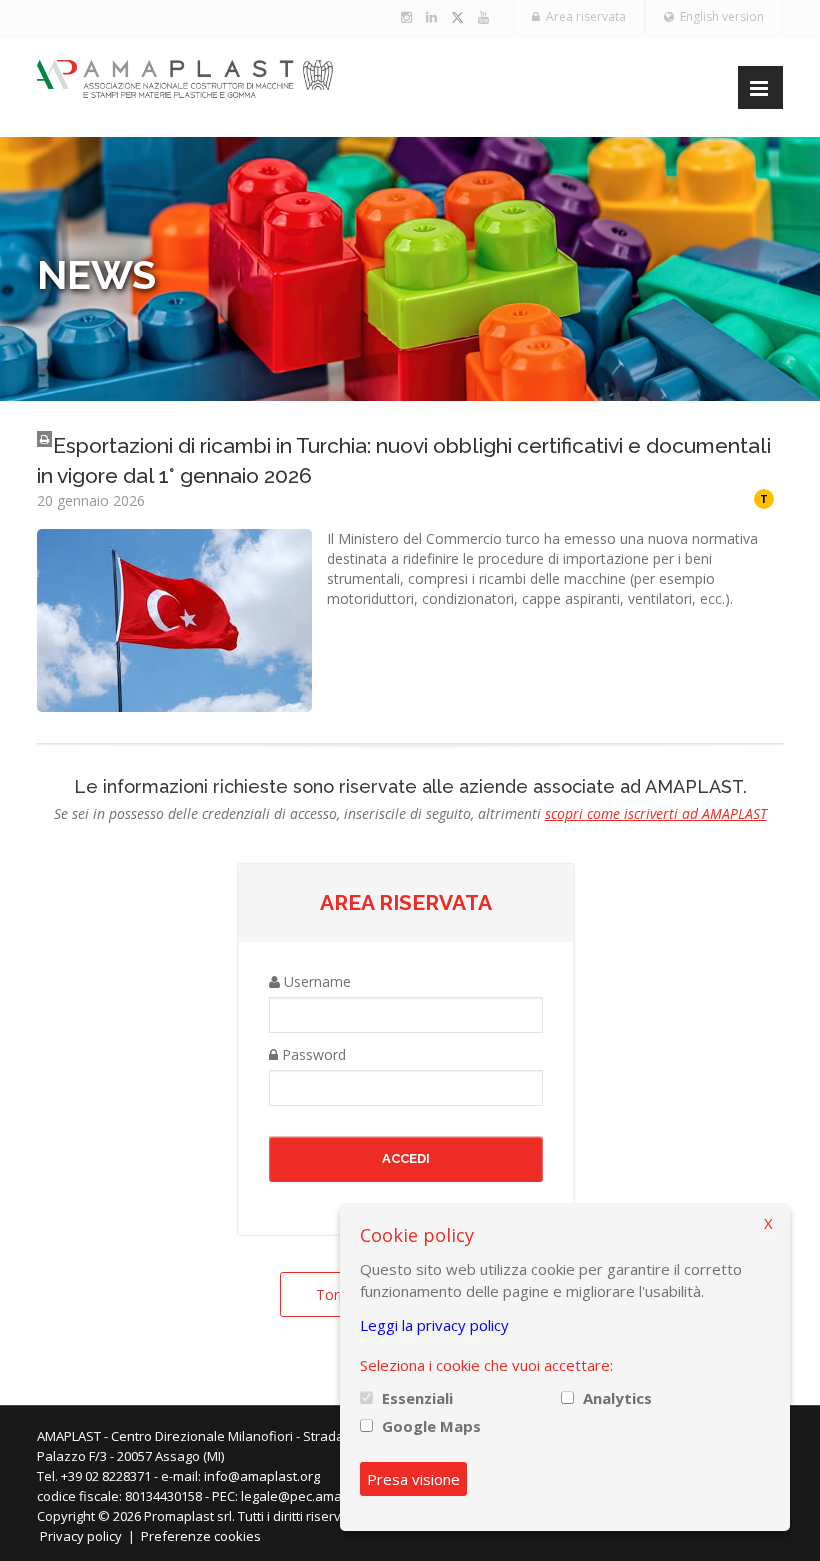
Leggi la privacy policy (434, 1325)
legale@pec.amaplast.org (318, 1496)
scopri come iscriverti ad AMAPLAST (656, 813)
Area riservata (583, 16)
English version (719, 16)
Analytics (617, 1398)
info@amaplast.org (262, 1476)
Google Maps (431, 1426)
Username (315, 981)
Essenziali (417, 1398)
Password (312, 1054)
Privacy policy (81, 1536)
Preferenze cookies (201, 1536)
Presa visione (413, 1479)
